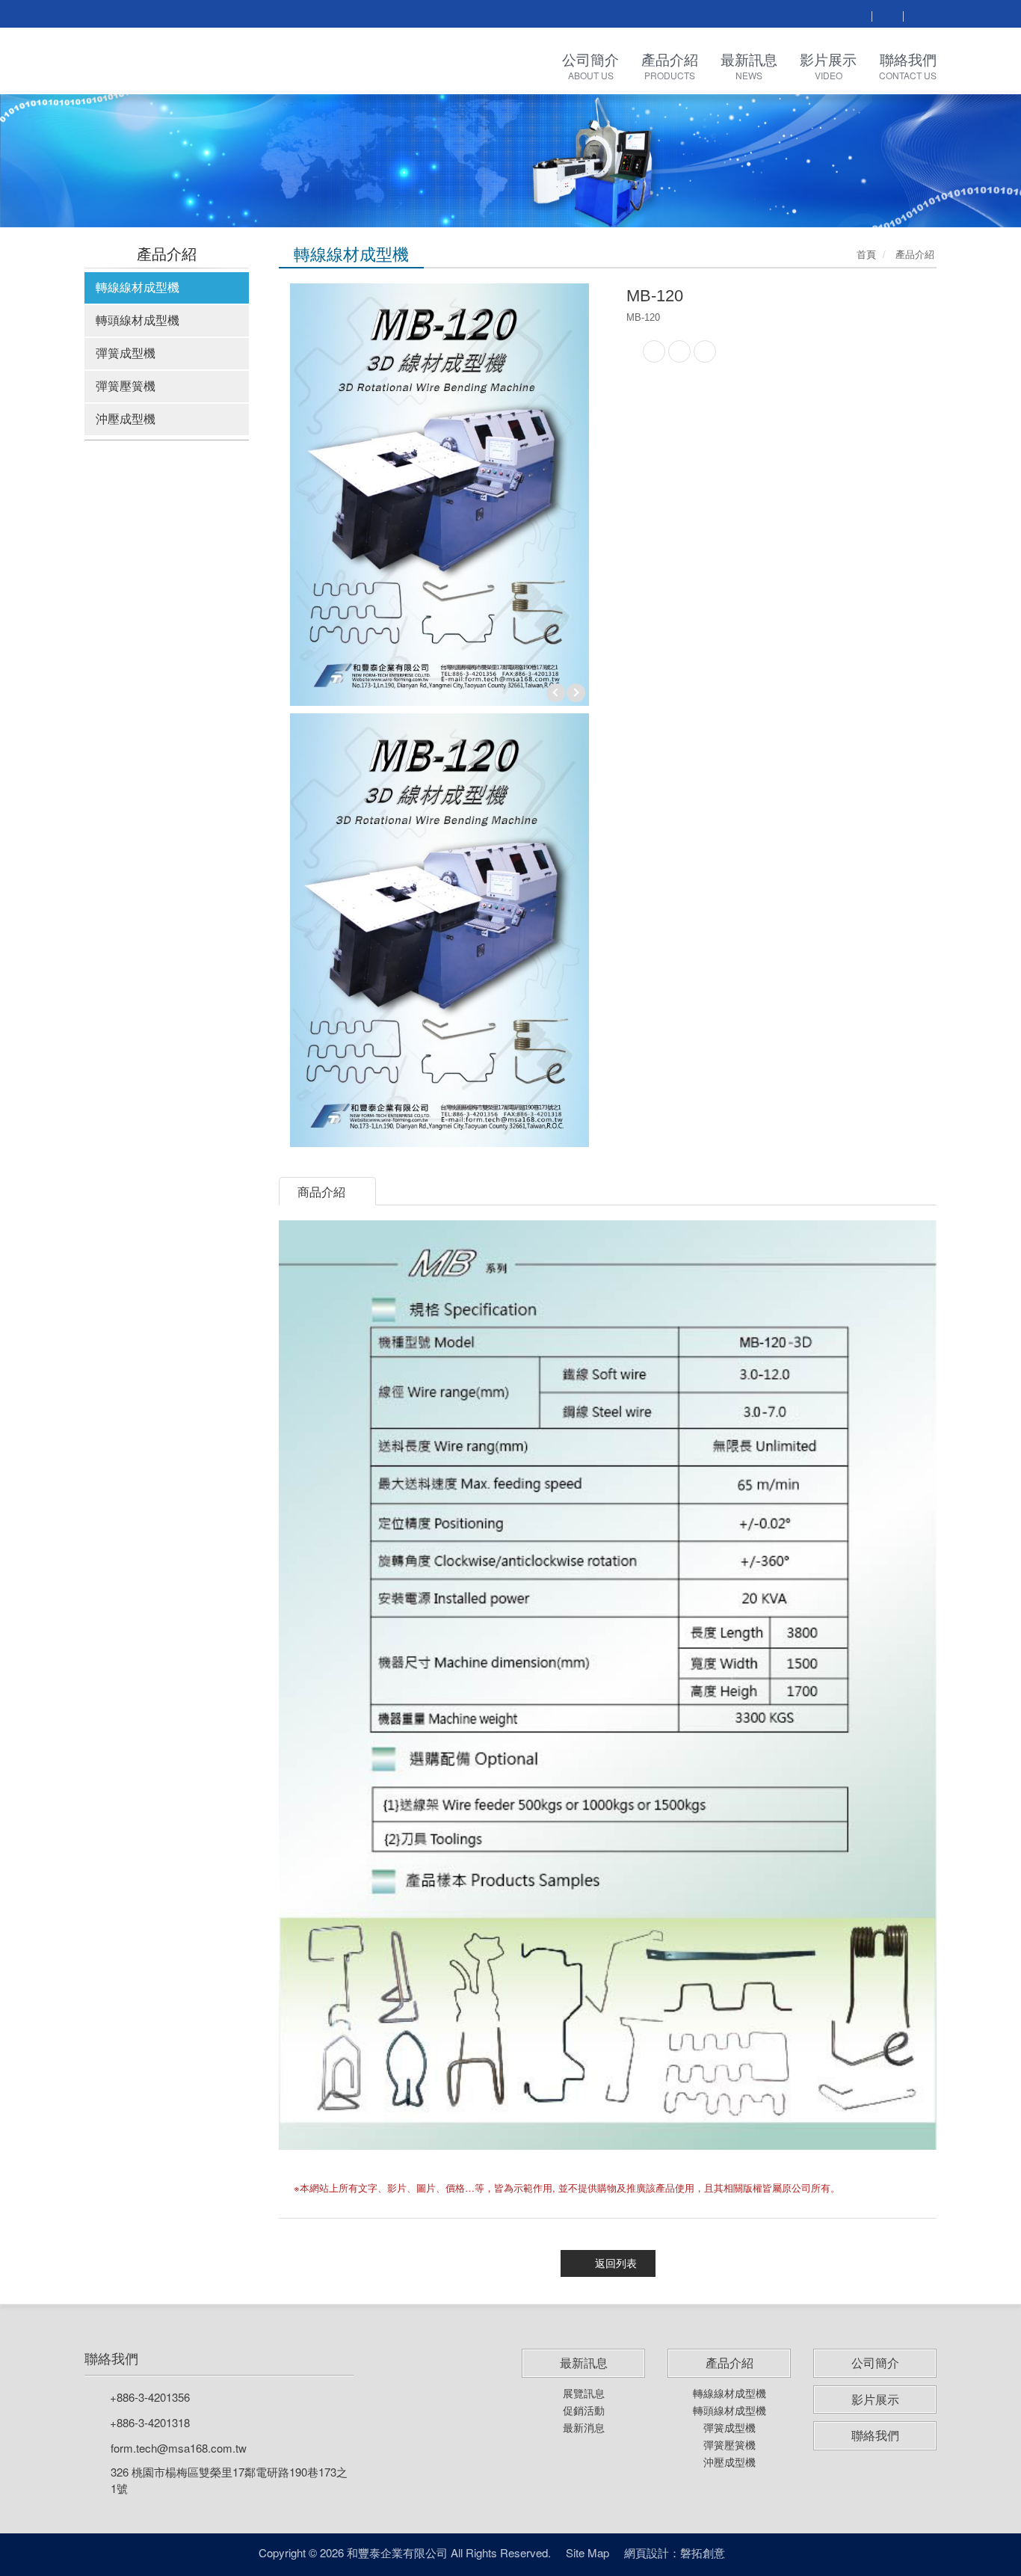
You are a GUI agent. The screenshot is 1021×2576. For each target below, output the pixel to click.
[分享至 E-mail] (705, 351)
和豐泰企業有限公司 (193, 61)
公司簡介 (875, 2363)
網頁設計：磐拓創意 (675, 2552)
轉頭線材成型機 (138, 320)
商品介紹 (321, 1192)
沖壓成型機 (126, 418)
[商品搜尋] (856, 16)
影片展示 (875, 2400)
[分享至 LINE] (679, 351)
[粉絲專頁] (887, 16)
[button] (77, 160)
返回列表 (616, 2263)
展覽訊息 (584, 2393)
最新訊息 (584, 2363)
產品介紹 (729, 2363)
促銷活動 (584, 2410)
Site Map (587, 2552)
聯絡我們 (111, 2358)
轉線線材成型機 (138, 287)
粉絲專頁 (753, 2553)
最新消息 (584, 2427)
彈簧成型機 (126, 353)
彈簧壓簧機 (126, 385)
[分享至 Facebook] (654, 351)
